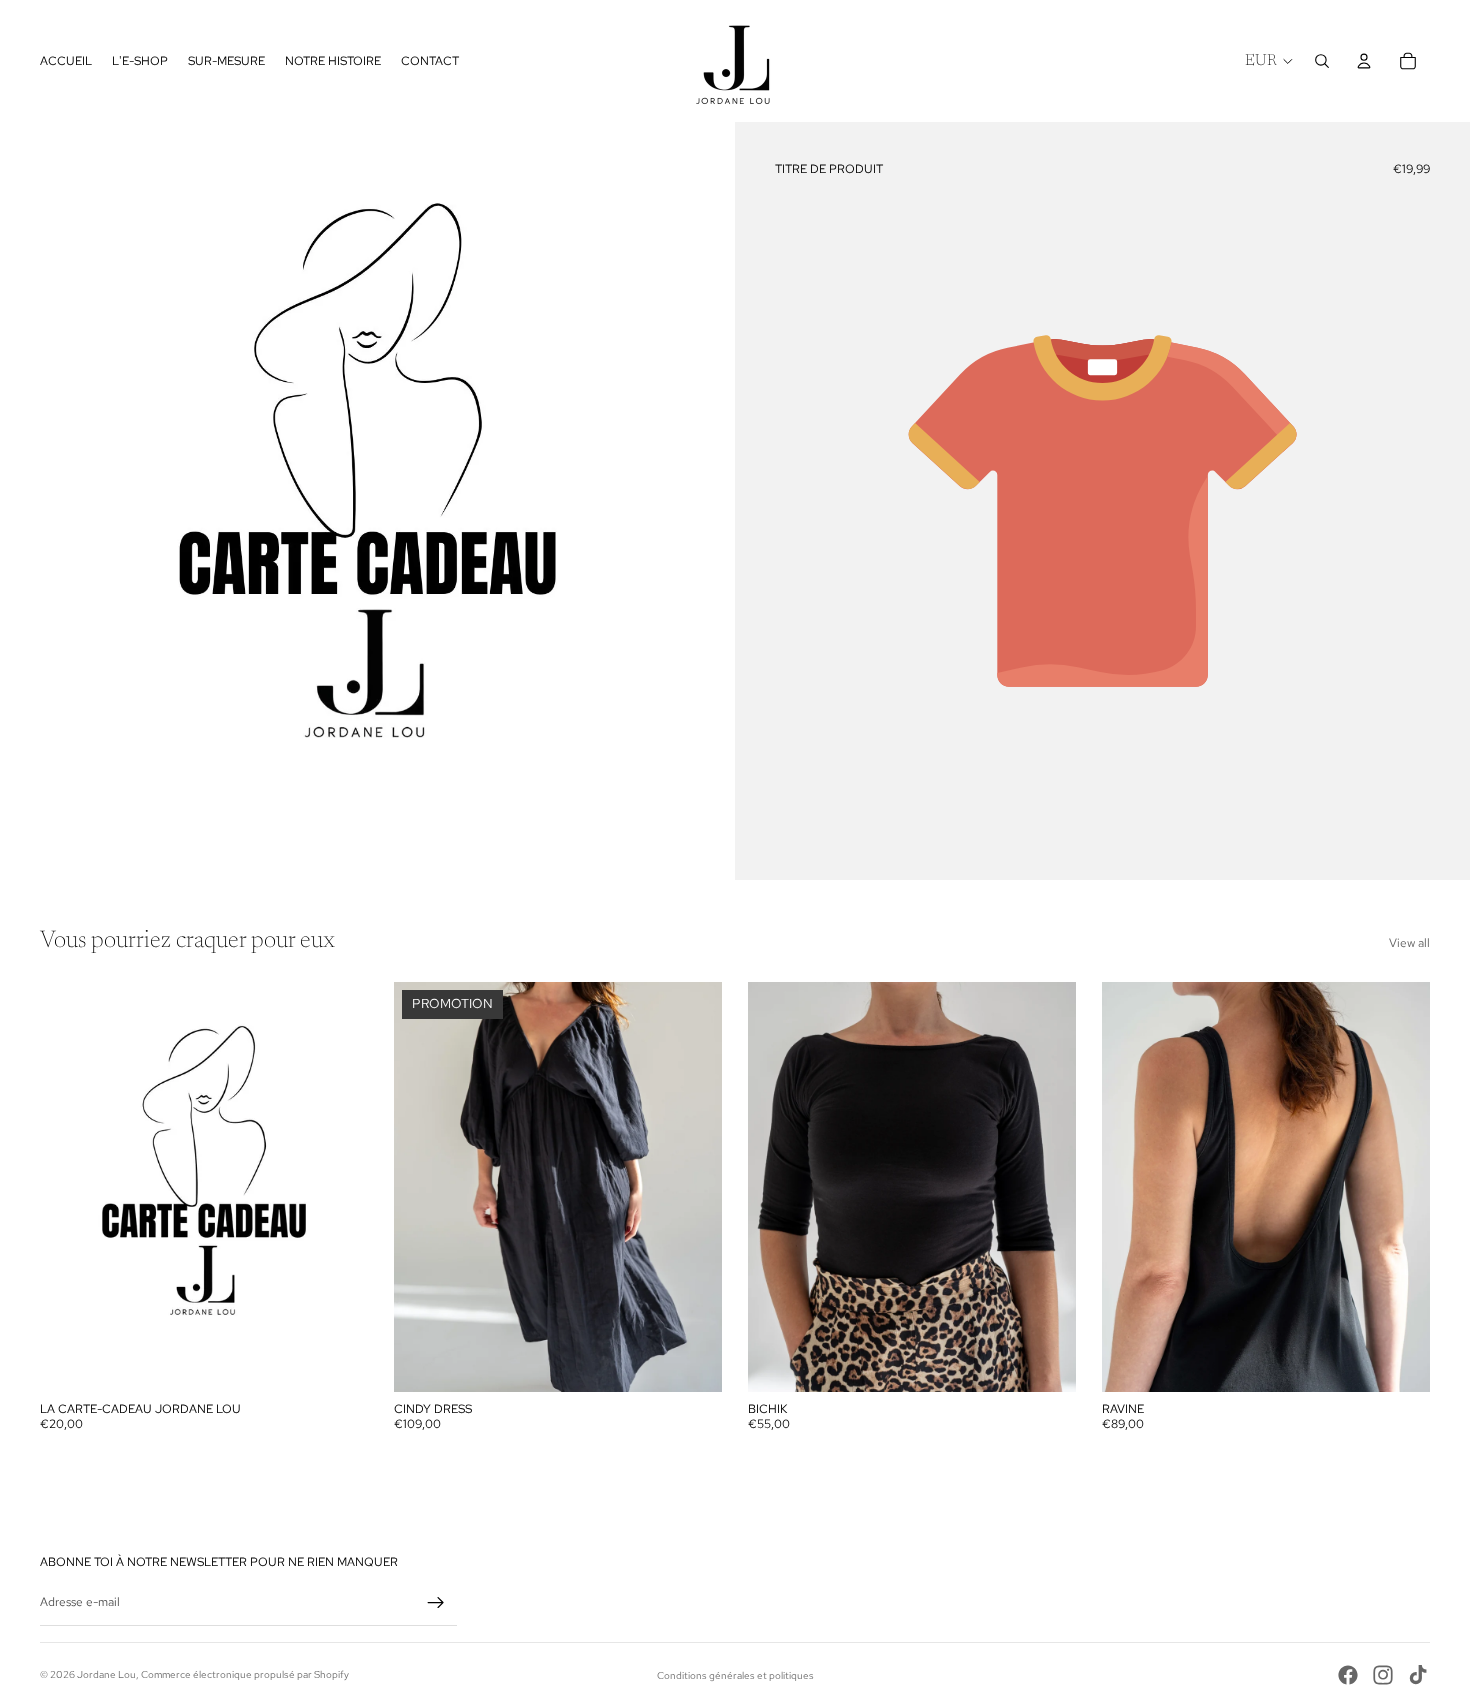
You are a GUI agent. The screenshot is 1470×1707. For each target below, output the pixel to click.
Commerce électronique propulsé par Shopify (245, 1674)
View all (1409, 943)
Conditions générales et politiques (735, 1675)
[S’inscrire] (436, 1603)
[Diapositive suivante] (1400, 1187)
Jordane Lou (106, 1674)
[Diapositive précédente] (1132, 1187)
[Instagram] (1383, 1675)
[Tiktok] (1418, 1675)
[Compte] (1364, 61)
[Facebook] (1348, 1675)
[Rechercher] (1322, 61)
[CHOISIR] (337, 1361)
